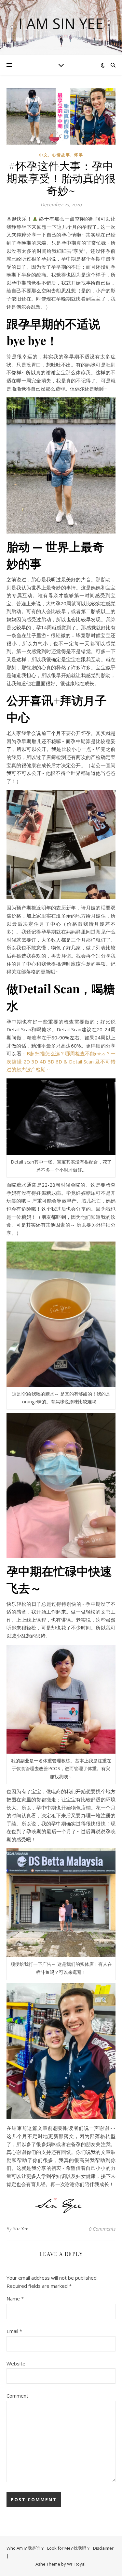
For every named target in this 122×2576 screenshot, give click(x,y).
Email (14, 2331)
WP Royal (76, 2564)
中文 (44, 155)
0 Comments (102, 2229)
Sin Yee (21, 2228)
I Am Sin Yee (61, 24)
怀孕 (79, 155)
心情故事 (61, 155)
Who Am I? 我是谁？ (26, 2548)
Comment (17, 2396)
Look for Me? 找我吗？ (69, 2548)
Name (15, 2299)
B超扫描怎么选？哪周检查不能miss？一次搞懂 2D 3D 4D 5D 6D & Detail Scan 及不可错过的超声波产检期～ (61, 1061)
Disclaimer (103, 2548)
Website (16, 2363)
